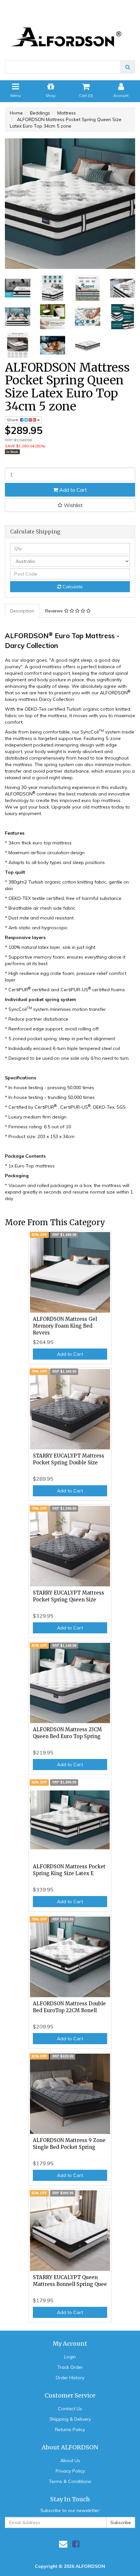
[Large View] (18, 288)
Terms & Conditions (70, 2481)
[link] (76, 2544)
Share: (14, 420)
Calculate (72, 587)
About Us (70, 2460)
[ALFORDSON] (70, 26)
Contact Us (70, 2409)
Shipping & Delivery (70, 2419)
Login (70, 2357)
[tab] (22, 611)
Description (22, 611)
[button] (70, 505)
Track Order (70, 2367)
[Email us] (63, 2544)
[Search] (128, 67)
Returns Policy (70, 2429)
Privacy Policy (70, 2471)
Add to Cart (72, 490)
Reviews (55, 611)
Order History (70, 2378)
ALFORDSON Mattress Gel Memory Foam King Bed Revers (65, 1326)
